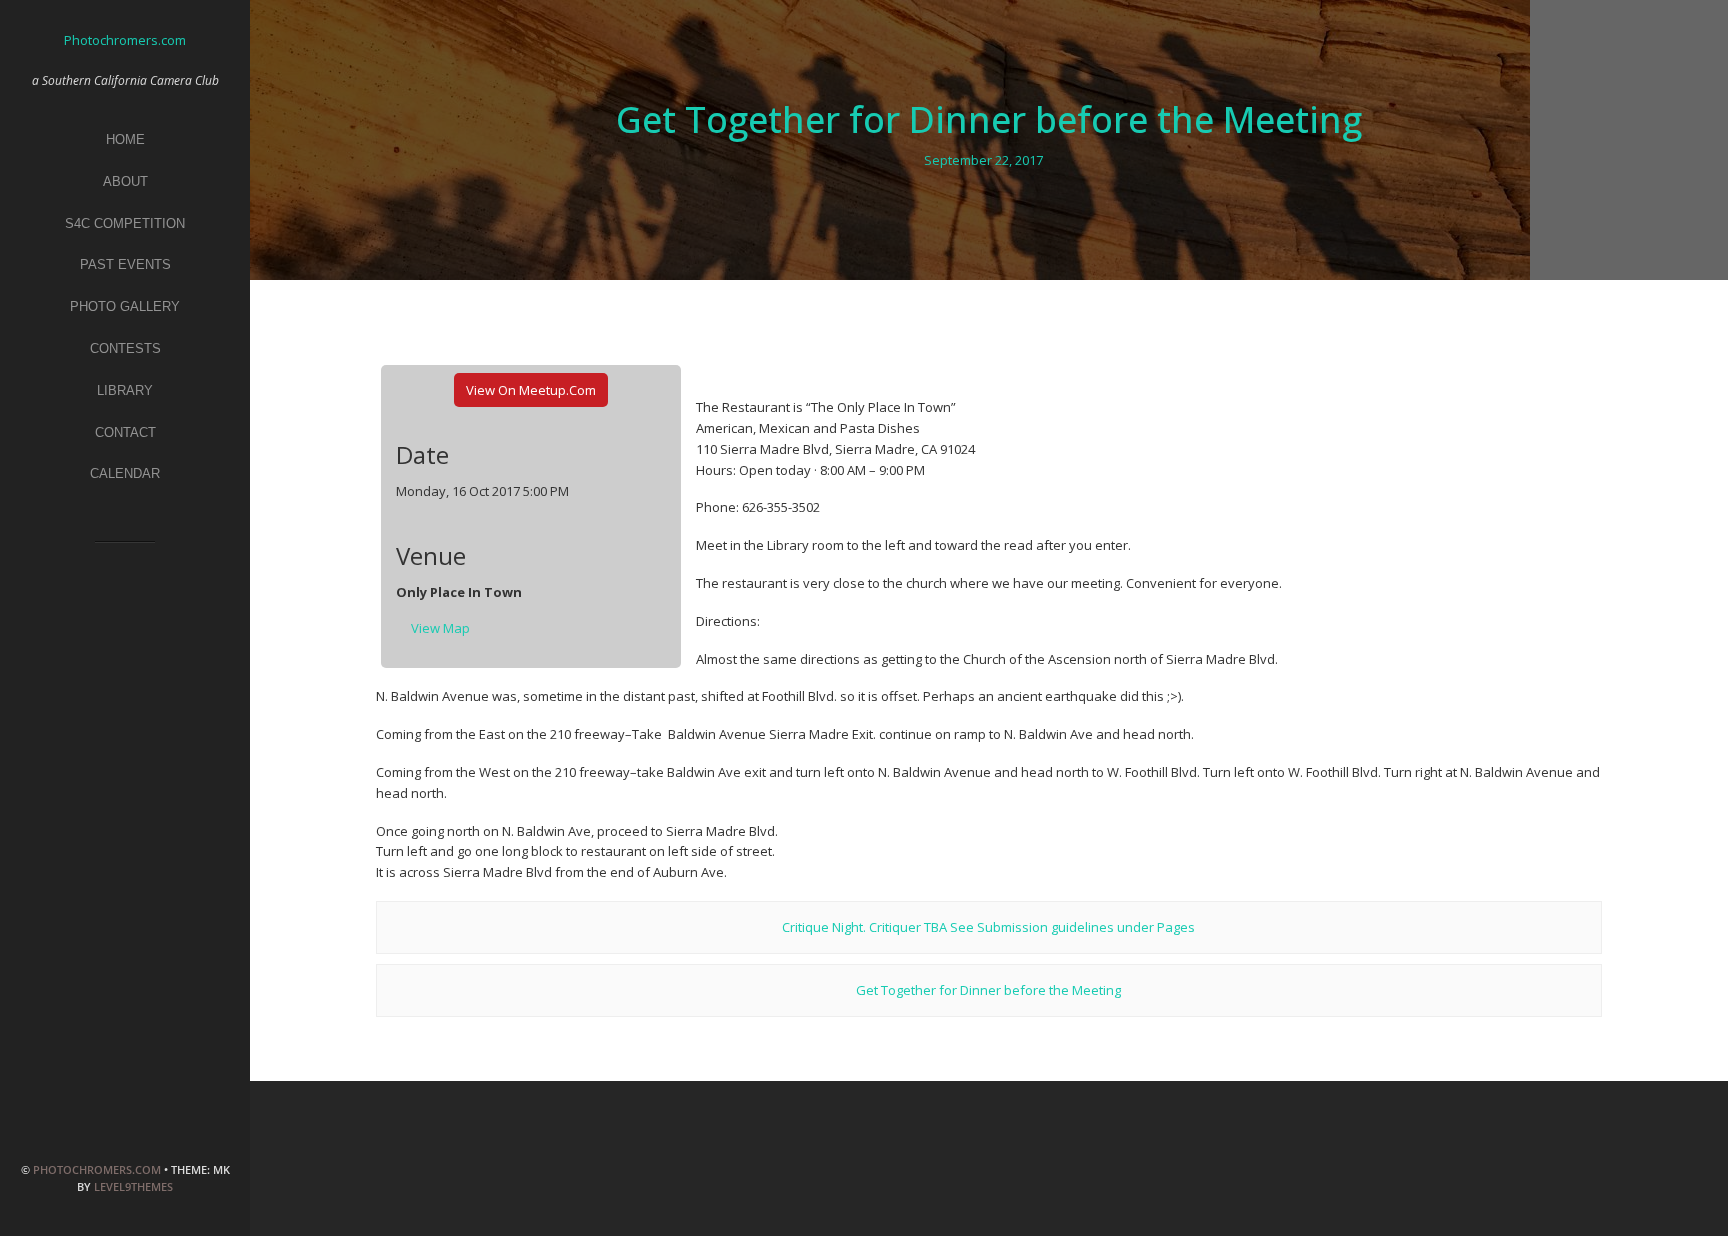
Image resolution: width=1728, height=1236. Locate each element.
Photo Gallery (125, 306)
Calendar (125, 473)
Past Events (125, 264)
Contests (125, 348)
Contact (125, 432)
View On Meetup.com (531, 390)
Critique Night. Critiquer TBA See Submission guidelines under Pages (988, 927)
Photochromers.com (97, 1169)
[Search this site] (125, 573)
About (125, 181)
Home (125, 139)
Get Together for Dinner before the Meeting (989, 119)
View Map (440, 628)
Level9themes (133, 1186)
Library (125, 390)
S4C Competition (125, 223)
